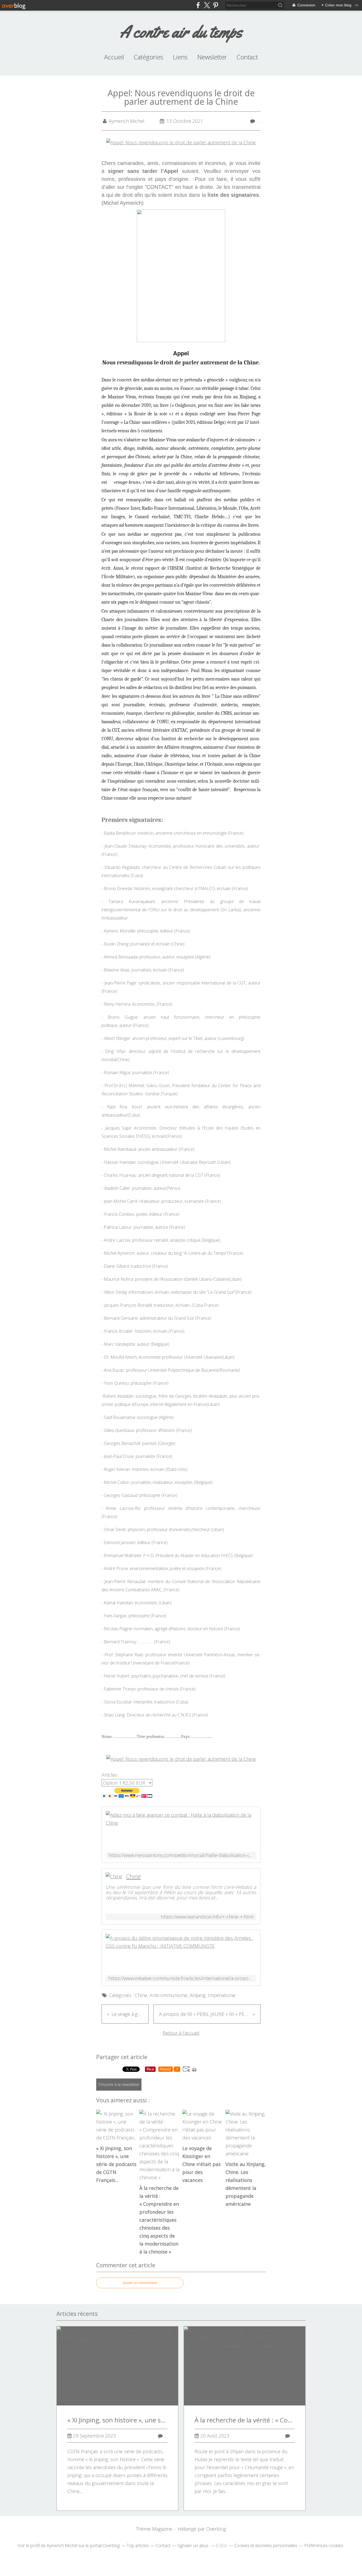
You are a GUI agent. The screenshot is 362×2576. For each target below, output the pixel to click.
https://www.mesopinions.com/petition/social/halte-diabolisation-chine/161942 (181, 1855)
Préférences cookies (324, 2546)
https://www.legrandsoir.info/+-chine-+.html (207, 1917)
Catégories (148, 57)
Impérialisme (222, 1995)
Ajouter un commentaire (140, 2283)
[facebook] (198, 5)
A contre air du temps (181, 32)
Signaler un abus (193, 2546)
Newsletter (212, 57)
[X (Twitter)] (207, 5)
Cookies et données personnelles (266, 2546)
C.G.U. (222, 2546)
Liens (180, 57)
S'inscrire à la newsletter (119, 2084)
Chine (133, 1876)
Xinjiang (198, 1995)
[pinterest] (216, 5)
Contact (247, 57)
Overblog (216, 2529)
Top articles (138, 2546)
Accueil (114, 57)
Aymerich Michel (62, 2546)
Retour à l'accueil (181, 2033)
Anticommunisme (168, 1995)
